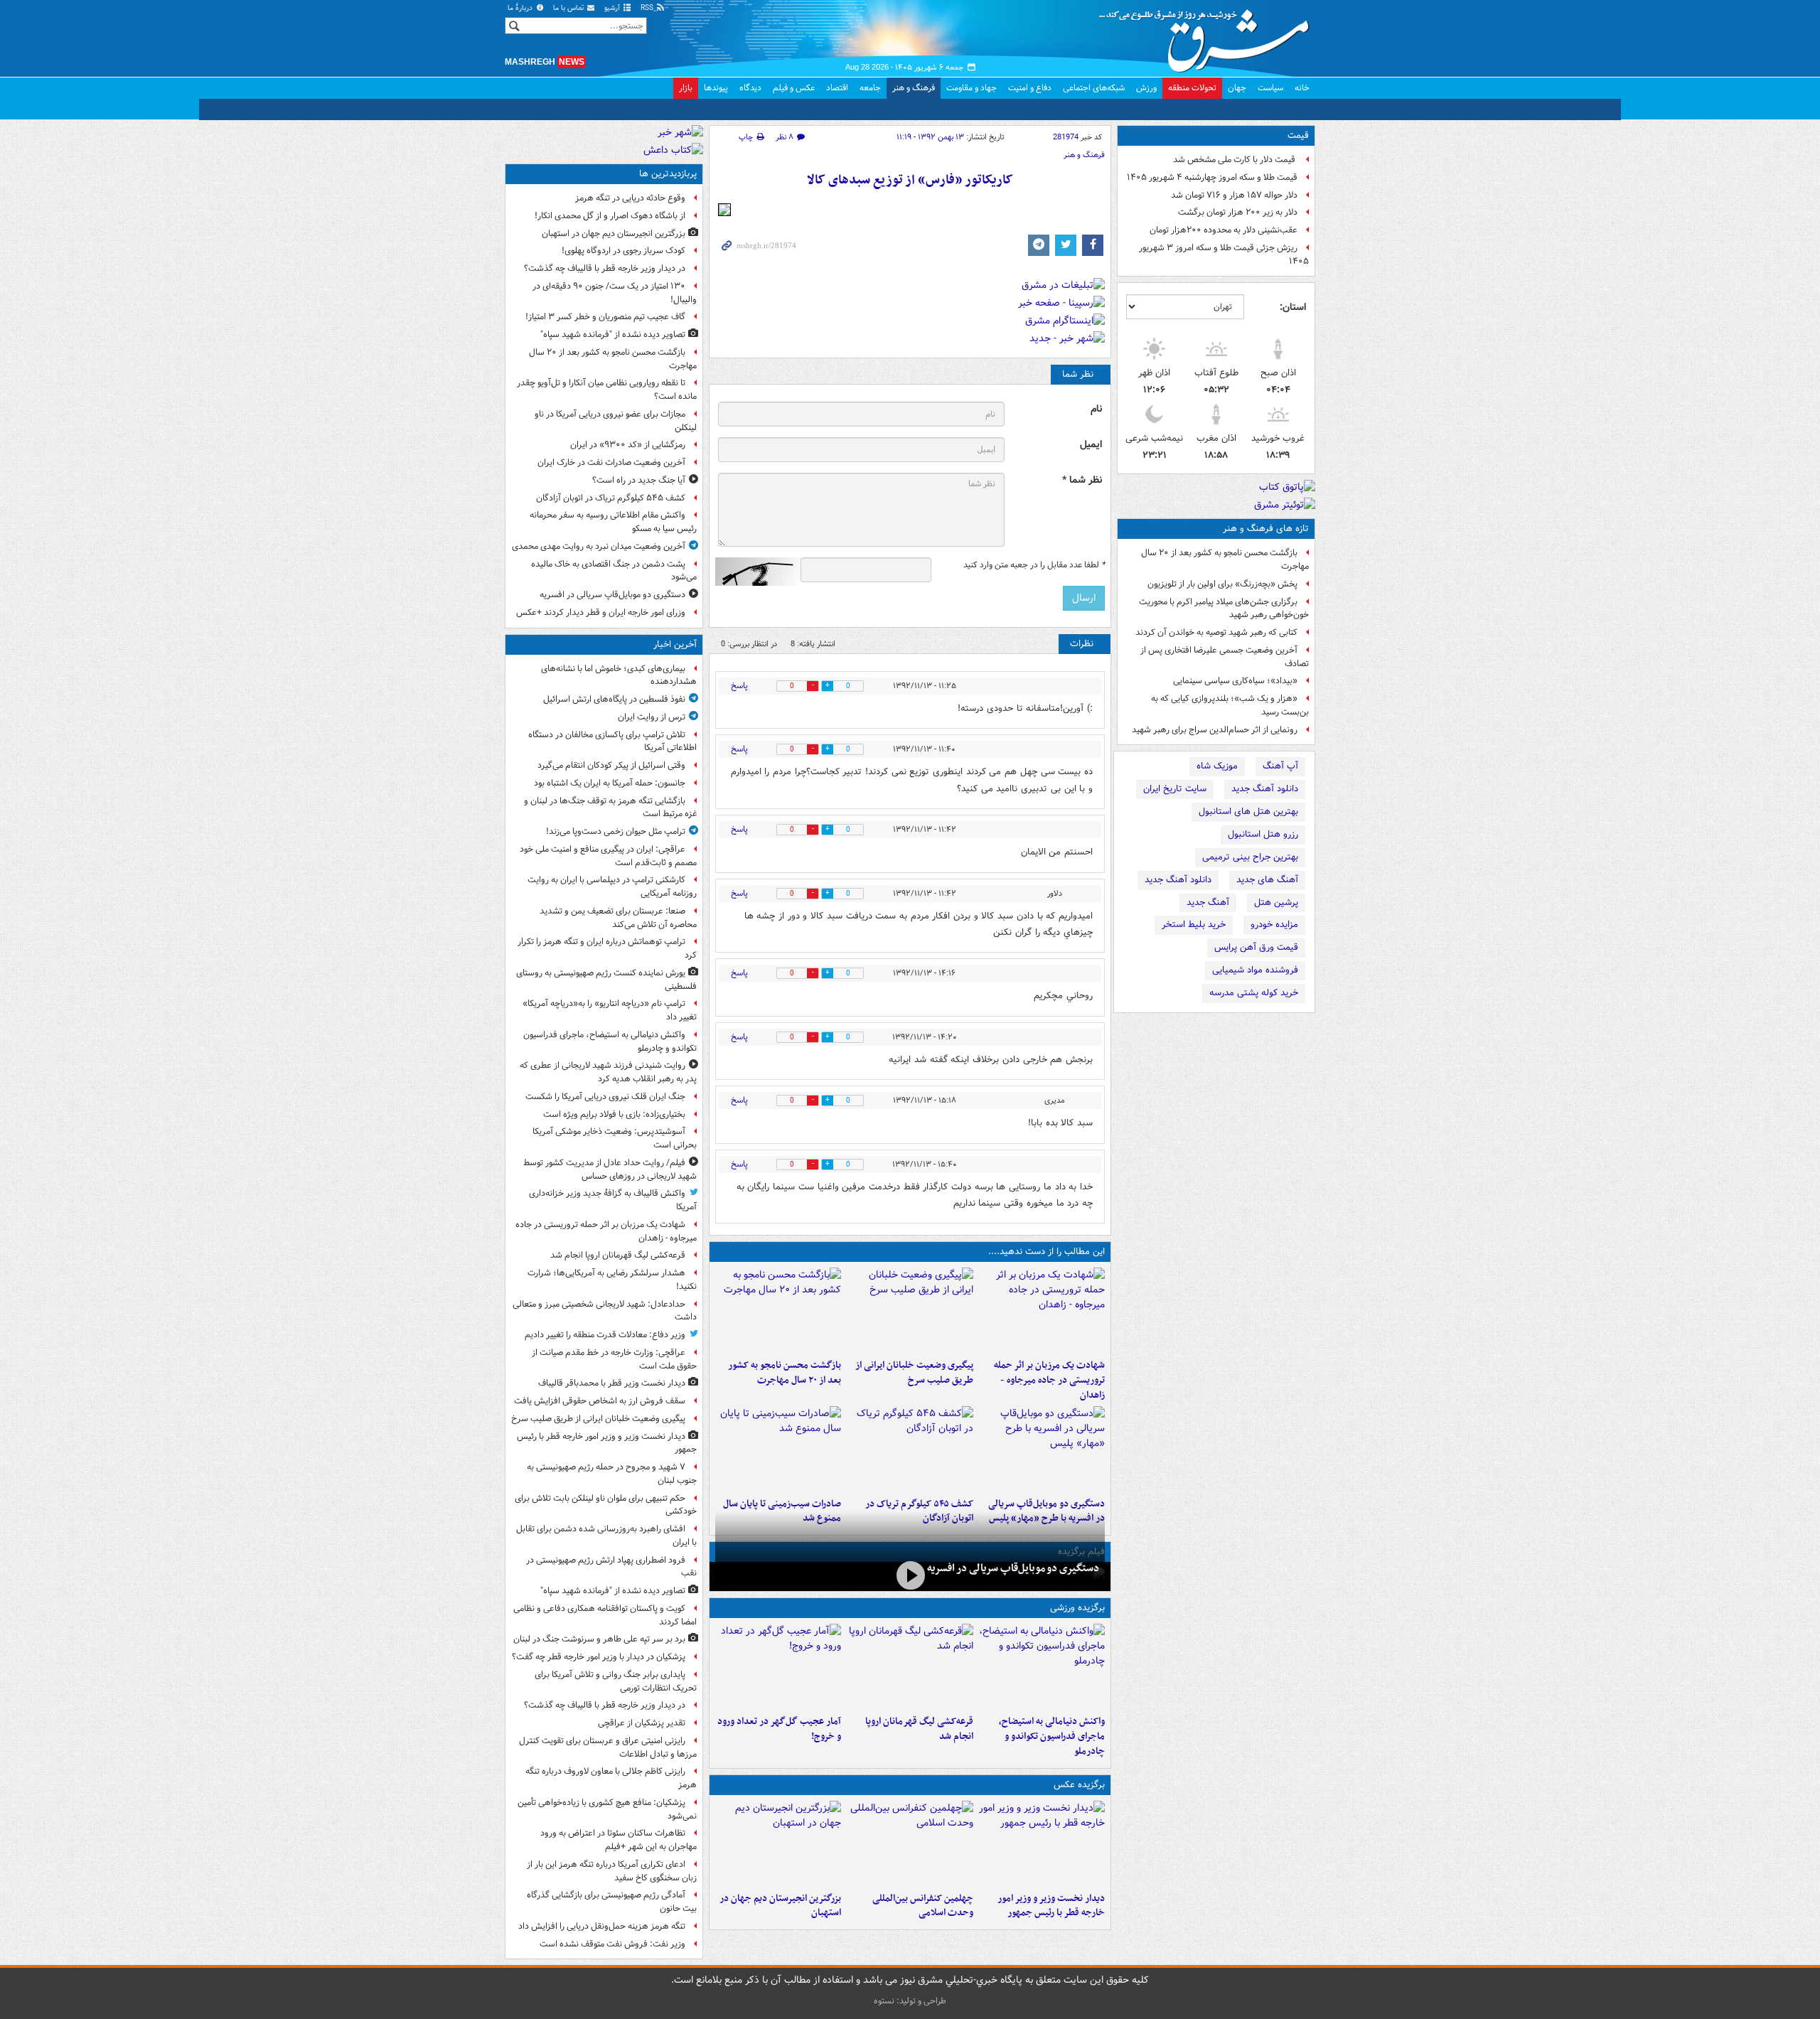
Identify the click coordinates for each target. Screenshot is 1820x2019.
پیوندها (716, 88)
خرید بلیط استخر (1194, 925)
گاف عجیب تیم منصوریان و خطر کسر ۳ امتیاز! (605, 317)
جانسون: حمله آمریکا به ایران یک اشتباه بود (610, 783)
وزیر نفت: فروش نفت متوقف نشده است (612, 1944)
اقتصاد (837, 88)
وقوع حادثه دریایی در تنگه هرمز (630, 198)
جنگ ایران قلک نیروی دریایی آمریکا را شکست (605, 1097)
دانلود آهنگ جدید (1265, 789)
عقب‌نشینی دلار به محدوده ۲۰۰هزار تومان (1224, 230)
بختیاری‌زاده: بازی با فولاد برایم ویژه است (614, 1114)
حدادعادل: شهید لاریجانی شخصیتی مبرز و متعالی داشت (605, 1311)
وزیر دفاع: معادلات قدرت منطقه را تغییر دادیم (605, 1335)
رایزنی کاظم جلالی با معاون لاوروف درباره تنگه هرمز (611, 1778)
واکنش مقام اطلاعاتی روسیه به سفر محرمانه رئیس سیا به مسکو (613, 522)
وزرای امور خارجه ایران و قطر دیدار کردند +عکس (601, 612)
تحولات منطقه (1192, 88)
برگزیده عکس (1079, 1785)
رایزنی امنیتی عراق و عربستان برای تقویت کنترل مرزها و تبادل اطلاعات (608, 1747)
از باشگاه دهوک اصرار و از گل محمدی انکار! (610, 216)
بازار (686, 88)
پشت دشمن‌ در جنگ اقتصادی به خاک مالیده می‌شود (614, 571)
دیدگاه (750, 88)
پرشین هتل (1276, 903)
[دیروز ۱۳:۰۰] (910, 1843)
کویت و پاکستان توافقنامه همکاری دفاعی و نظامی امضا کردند (605, 1615)
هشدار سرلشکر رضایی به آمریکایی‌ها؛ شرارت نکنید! (612, 1280)
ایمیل (1091, 445)
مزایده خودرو (1274, 925)
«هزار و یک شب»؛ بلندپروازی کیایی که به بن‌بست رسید (1230, 705)
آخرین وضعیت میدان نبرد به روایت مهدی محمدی (599, 546)
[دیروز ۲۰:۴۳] (910, 1666)
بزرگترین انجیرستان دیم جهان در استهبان (780, 1906)
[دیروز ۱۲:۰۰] (778, 1843)
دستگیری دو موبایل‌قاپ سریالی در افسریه (1013, 1568)
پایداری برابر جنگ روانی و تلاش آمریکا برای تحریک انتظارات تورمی (616, 1681)
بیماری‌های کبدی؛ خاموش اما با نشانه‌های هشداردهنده (619, 675)
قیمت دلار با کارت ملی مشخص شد (1235, 160)
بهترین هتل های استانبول (1248, 812)
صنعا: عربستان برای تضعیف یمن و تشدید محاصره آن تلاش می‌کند (618, 918)
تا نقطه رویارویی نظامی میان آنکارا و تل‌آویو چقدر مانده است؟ (607, 390)
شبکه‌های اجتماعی (1094, 88)
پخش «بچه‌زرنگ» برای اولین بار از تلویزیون (1222, 584)
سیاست (1270, 88)
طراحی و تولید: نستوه (910, 2001)
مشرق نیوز (1209, 36)
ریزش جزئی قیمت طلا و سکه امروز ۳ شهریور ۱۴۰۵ (1224, 255)
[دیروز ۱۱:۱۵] (778, 1666)
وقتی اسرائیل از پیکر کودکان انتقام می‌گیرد (611, 765)
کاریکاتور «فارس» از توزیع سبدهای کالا (910, 180)
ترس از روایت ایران (652, 717)
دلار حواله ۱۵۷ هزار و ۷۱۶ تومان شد (1234, 195)
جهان (1237, 88)
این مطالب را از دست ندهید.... (1046, 1252)
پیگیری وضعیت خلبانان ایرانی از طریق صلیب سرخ (914, 1373)
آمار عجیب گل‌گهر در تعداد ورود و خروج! (779, 1729)
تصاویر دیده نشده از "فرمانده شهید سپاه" (613, 334)
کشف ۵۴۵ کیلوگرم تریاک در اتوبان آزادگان (611, 498)
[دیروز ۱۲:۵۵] (910, 1449)
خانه (1302, 88)
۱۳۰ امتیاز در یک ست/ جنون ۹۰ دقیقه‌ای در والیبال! (615, 293)
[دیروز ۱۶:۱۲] (778, 1310)
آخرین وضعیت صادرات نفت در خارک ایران (611, 462)
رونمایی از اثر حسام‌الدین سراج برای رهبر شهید (1215, 730)
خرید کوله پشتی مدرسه (1254, 993)
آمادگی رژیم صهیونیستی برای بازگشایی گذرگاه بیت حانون (612, 1902)
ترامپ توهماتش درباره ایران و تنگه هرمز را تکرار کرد (607, 948)
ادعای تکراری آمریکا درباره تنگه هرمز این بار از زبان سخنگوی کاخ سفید (612, 1871)
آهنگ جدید (1208, 903)
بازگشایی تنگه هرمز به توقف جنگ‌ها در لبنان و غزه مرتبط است (610, 808)
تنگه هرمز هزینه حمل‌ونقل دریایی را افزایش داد (602, 1926)
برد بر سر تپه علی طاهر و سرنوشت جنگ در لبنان (599, 1639)
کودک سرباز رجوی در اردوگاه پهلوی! (623, 251)
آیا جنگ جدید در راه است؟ (639, 480)
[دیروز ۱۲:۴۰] (778, 1449)
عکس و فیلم (794, 88)
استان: (1293, 307)
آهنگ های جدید (1267, 880)
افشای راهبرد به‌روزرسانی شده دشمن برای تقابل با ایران (606, 1536)
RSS (648, 8)
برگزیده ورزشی (1077, 1608)
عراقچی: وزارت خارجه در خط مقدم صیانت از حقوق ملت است (614, 1359)
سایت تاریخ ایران (1175, 789)
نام (1096, 409)
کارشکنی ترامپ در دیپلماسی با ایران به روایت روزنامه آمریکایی (612, 887)
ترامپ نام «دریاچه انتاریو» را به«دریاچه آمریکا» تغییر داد (610, 1010)
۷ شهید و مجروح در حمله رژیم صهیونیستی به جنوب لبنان (612, 1474)
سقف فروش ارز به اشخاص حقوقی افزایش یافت (600, 1401)
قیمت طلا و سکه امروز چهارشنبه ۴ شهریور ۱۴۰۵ (1212, 177)
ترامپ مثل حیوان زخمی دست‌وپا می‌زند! (616, 831)
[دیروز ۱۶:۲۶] (910, 1575)
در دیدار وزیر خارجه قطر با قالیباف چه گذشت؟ (605, 268)
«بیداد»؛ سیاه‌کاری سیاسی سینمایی (1235, 681)
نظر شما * (1082, 480)
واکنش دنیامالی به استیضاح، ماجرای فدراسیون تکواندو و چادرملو (1052, 1736)
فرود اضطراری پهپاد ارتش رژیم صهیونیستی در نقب (611, 1567)
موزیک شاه (1217, 766)
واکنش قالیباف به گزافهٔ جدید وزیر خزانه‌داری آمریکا (613, 1200)
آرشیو (613, 8)
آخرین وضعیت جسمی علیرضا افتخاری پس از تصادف (1225, 657)
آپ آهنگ (1280, 766)
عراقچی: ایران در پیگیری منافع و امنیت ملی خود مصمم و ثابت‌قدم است (608, 856)
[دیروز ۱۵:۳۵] (1042, 1449)
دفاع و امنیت (1030, 88)
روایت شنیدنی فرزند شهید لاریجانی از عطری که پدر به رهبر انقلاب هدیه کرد (608, 1072)
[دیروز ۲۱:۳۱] (1042, 1666)
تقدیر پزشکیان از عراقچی (642, 1723)
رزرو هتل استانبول (1263, 834)
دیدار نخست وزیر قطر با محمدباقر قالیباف (612, 1383)
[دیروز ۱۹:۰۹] (910, 1310)
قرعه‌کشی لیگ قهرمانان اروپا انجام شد (919, 1729)
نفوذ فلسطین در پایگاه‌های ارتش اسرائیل (614, 699)
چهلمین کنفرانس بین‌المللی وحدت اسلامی (922, 1906)
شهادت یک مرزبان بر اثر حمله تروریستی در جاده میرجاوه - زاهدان (1049, 1380)
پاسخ (739, 686)
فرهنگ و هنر (914, 88)
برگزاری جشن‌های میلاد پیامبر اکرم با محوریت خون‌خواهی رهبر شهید (1224, 609)
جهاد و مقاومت (971, 88)
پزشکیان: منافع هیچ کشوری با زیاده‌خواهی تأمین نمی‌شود (607, 1809)
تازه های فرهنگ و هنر (1266, 529)
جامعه (870, 88)
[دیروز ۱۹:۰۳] (1042, 1843)
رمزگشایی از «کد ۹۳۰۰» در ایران (628, 445)
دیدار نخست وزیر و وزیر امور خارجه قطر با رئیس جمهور (1051, 1906)
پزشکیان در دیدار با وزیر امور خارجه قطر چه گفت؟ (599, 1657)
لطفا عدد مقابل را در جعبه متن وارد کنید (1034, 565)
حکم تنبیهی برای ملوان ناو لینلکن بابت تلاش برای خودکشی (606, 1505)
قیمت (1298, 135)
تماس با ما (569, 8)
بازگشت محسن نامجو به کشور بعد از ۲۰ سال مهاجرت (1225, 559)
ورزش (1146, 88)
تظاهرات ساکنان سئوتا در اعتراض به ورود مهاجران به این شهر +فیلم (619, 1840)
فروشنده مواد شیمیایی (1255, 970)
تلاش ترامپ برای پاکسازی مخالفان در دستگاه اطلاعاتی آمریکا (612, 741)
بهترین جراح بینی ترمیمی (1250, 857)
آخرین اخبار (675, 644)
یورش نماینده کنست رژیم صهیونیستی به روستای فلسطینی (606, 980)
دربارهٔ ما (521, 8)
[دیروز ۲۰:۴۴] (1042, 1310)
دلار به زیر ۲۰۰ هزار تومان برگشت (1238, 212)
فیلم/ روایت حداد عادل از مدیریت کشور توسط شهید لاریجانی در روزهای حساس (610, 1169)
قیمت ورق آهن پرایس (1256, 947)
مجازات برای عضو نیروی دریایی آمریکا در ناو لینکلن (616, 421)
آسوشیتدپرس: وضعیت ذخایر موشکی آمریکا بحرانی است (615, 1138)
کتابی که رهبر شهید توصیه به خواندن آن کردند (1216, 632)
